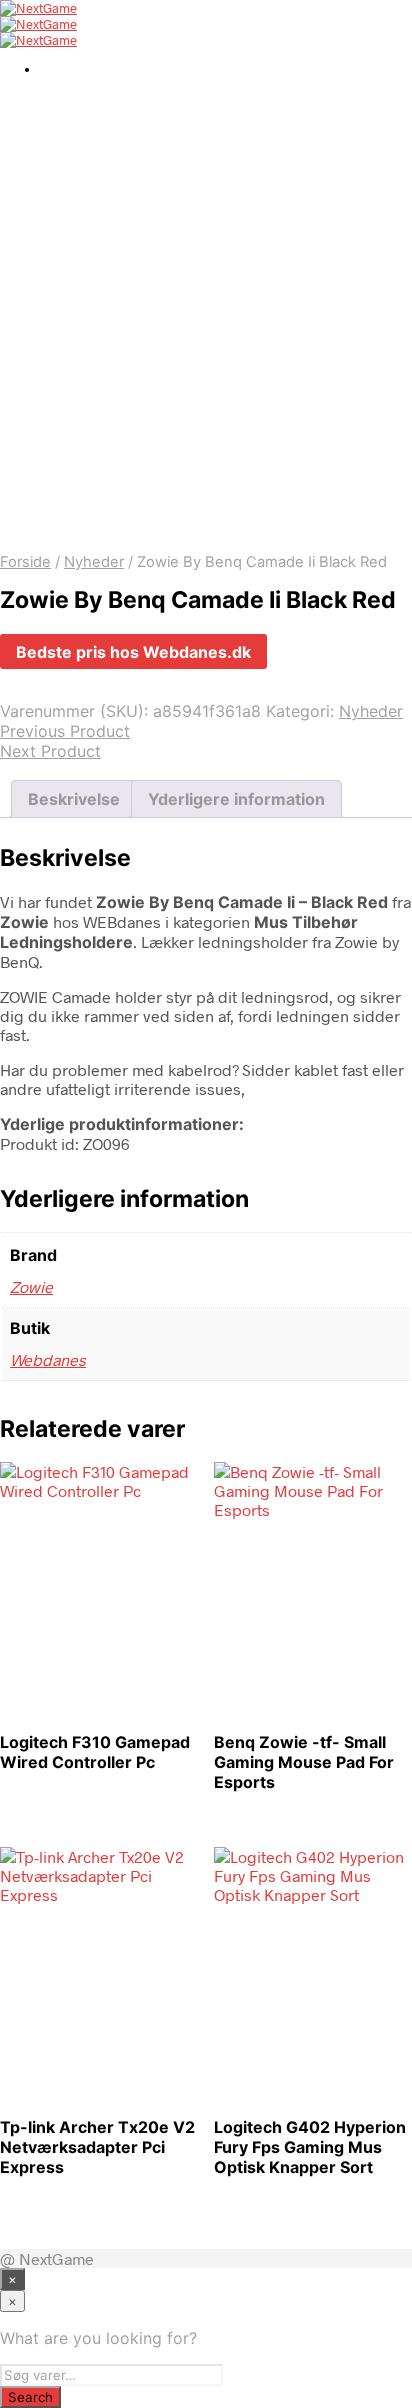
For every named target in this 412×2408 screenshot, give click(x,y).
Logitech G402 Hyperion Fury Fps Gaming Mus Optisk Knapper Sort (310, 2147)
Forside (25, 562)
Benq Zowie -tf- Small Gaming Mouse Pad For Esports (304, 1762)
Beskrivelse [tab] (74, 799)
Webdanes (48, 1359)
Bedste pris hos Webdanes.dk (133, 652)
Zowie (31, 1286)
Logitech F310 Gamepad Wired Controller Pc (95, 1752)
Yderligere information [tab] (236, 799)
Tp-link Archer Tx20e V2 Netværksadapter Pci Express (97, 2147)
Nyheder (94, 562)
